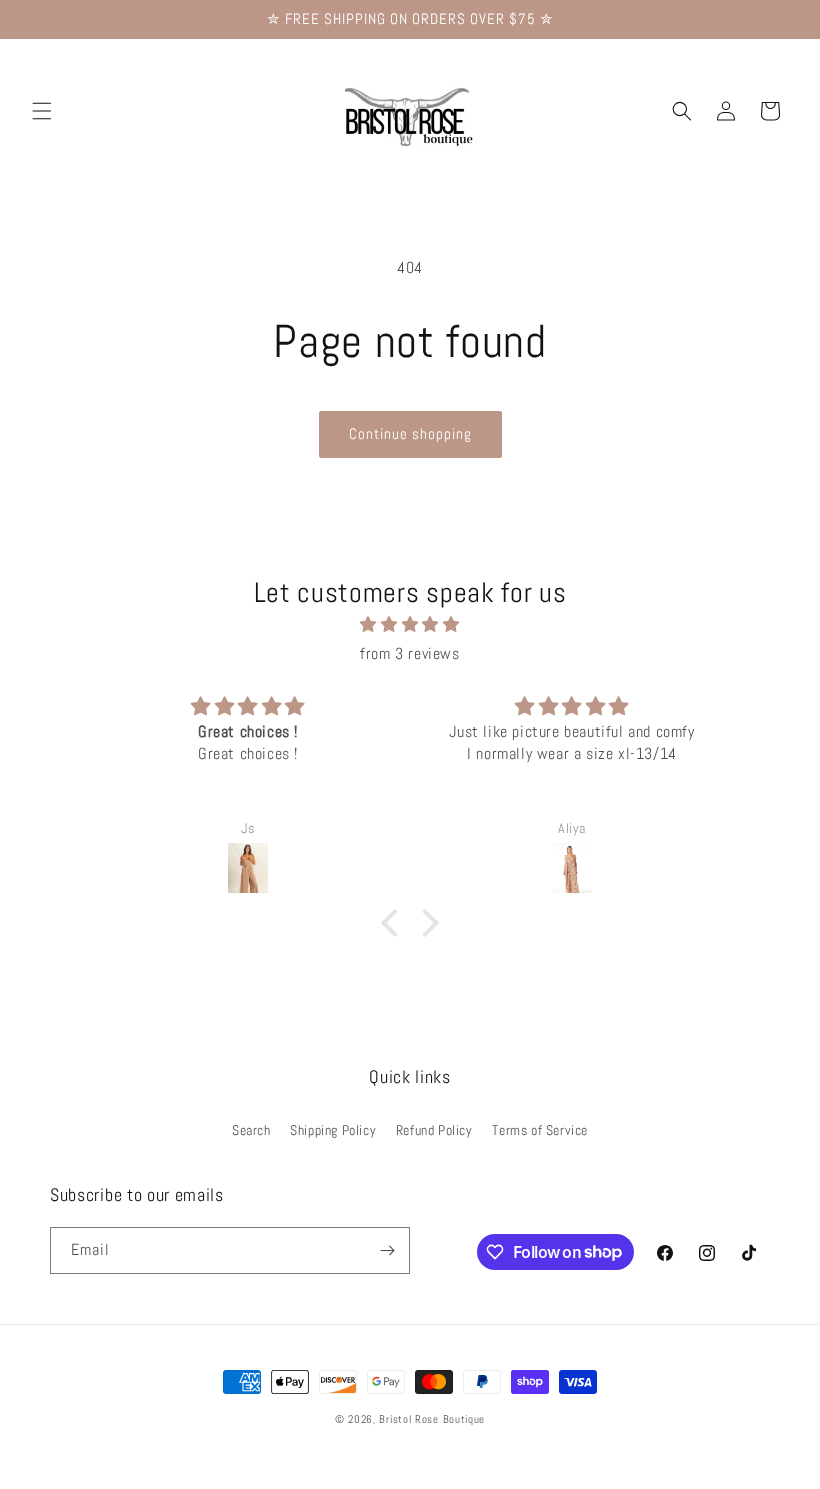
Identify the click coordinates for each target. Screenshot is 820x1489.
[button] (42, 111)
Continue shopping (410, 433)
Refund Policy (434, 1130)
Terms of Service (540, 1130)
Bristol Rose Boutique (432, 1419)
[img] (410, 625)
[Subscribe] (387, 1250)
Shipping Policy (333, 1130)
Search (251, 1130)
